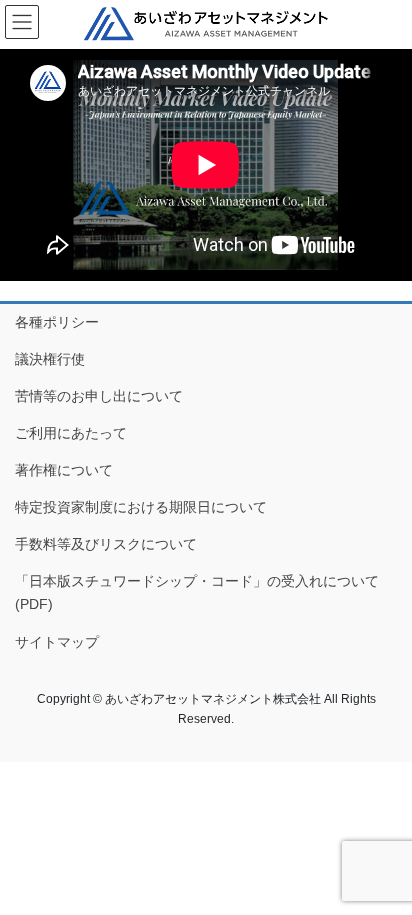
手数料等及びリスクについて (106, 544)
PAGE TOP (382, 870)
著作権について (64, 470)
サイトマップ (57, 642)
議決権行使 (50, 359)
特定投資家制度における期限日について (141, 507)
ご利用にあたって (71, 433)
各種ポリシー (57, 322)
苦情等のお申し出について (99, 396)
